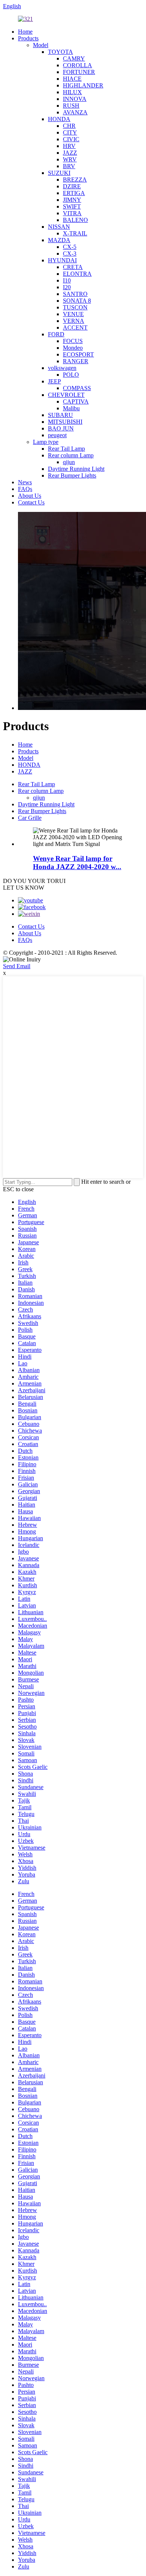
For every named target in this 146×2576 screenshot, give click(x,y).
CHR (69, 126)
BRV (69, 166)
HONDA (59, 119)
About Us (30, 496)
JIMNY (72, 200)
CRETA (73, 267)
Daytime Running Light (76, 469)
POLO (71, 375)
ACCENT (75, 328)
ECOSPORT (78, 354)
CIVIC (71, 139)
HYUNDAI (62, 260)
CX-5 (70, 247)
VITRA (72, 213)
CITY (70, 132)
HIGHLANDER (83, 85)
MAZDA (59, 240)
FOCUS (73, 341)
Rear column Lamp (71, 455)
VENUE (73, 314)
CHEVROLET (66, 395)
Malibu (71, 408)
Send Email (17, 966)
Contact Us (31, 502)
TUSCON (75, 307)
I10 (67, 280)
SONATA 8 (77, 301)
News (25, 482)
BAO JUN (61, 428)
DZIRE (72, 186)
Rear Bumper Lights (72, 475)
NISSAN (59, 227)
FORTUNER (79, 72)
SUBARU (60, 415)
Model (41, 45)
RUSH (71, 106)
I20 (67, 287)
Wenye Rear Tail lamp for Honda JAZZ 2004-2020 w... (77, 863)
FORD (56, 334)
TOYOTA (60, 52)
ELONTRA (77, 274)
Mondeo (73, 348)
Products (28, 38)
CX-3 (70, 254)
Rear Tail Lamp (66, 449)
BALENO (75, 220)
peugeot (57, 435)
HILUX (72, 92)
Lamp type (46, 442)
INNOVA (75, 99)
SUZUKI (59, 173)
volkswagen (62, 368)
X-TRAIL (75, 233)
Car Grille (30, 818)
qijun (69, 462)
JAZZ (70, 153)
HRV (69, 146)
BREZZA (75, 180)
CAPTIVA (76, 401)
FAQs (25, 489)
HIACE (72, 79)
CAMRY (74, 58)
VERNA (74, 321)
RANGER (76, 361)
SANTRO (75, 294)
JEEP (54, 381)
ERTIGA (74, 193)
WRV (70, 159)
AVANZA (75, 112)
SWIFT (72, 206)
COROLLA (77, 65)
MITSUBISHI (65, 422)
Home (25, 32)
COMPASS (77, 388)
